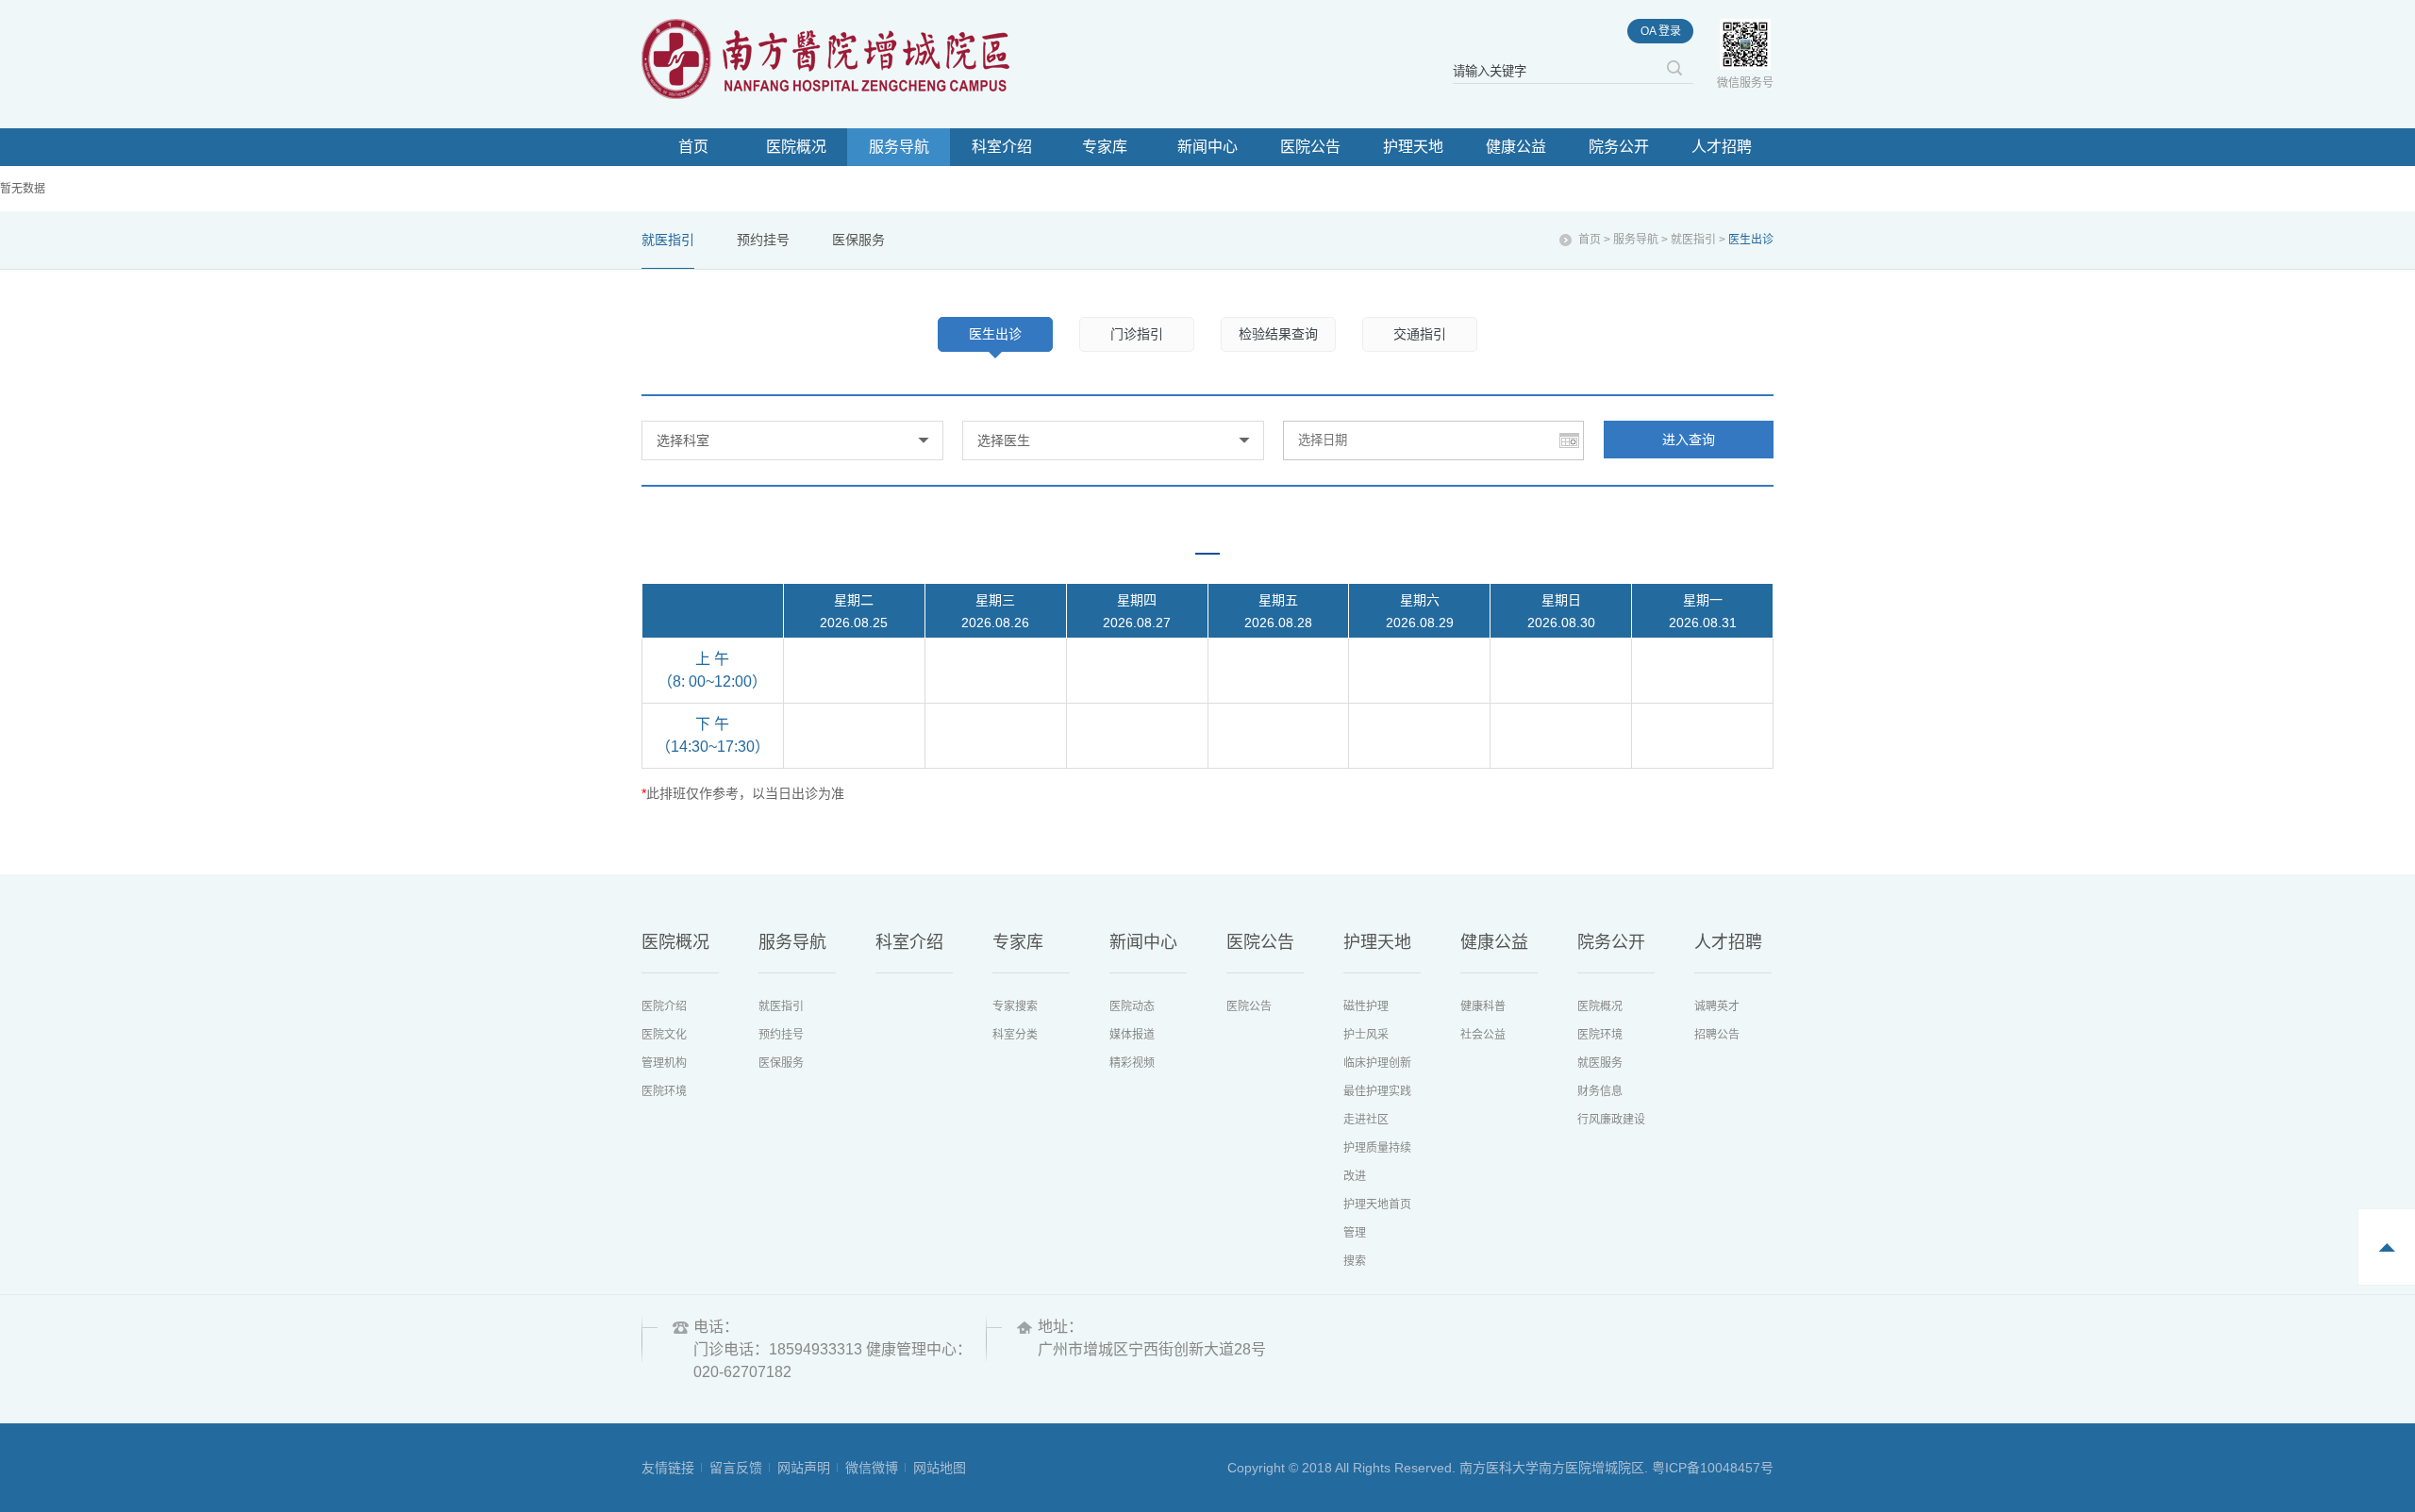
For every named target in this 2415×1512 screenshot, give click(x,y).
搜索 (1355, 1261)
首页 (693, 147)
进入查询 (1689, 440)
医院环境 (664, 1091)
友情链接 (668, 1468)
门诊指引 (1137, 334)
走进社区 (1366, 1120)
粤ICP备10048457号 (1713, 1468)
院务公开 (1619, 147)
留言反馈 (736, 1468)
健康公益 (1516, 147)
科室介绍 (1002, 147)
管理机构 (664, 1063)
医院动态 (1132, 1006)
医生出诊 (995, 334)
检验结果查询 (1278, 334)
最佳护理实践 (1377, 1091)
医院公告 (1310, 147)
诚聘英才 (1717, 1006)
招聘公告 (1717, 1035)
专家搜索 (1015, 1006)
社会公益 (1483, 1035)
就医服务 (1600, 1063)
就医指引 (668, 240)
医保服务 (858, 240)
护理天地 (1413, 147)
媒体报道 (1132, 1035)
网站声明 (804, 1468)
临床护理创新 (1377, 1063)
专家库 (1105, 147)
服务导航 (899, 147)
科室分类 (1015, 1035)
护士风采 (1366, 1035)
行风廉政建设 (1611, 1120)
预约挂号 (763, 240)
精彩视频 (1132, 1063)
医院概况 (796, 147)
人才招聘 (1722, 147)
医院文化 (664, 1035)
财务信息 (1600, 1091)
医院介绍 (664, 1006)
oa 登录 (1661, 31)
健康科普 (1483, 1006)
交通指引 (1420, 334)
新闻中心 (1207, 147)
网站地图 (940, 1468)
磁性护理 (1366, 1006)
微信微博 (872, 1468)
